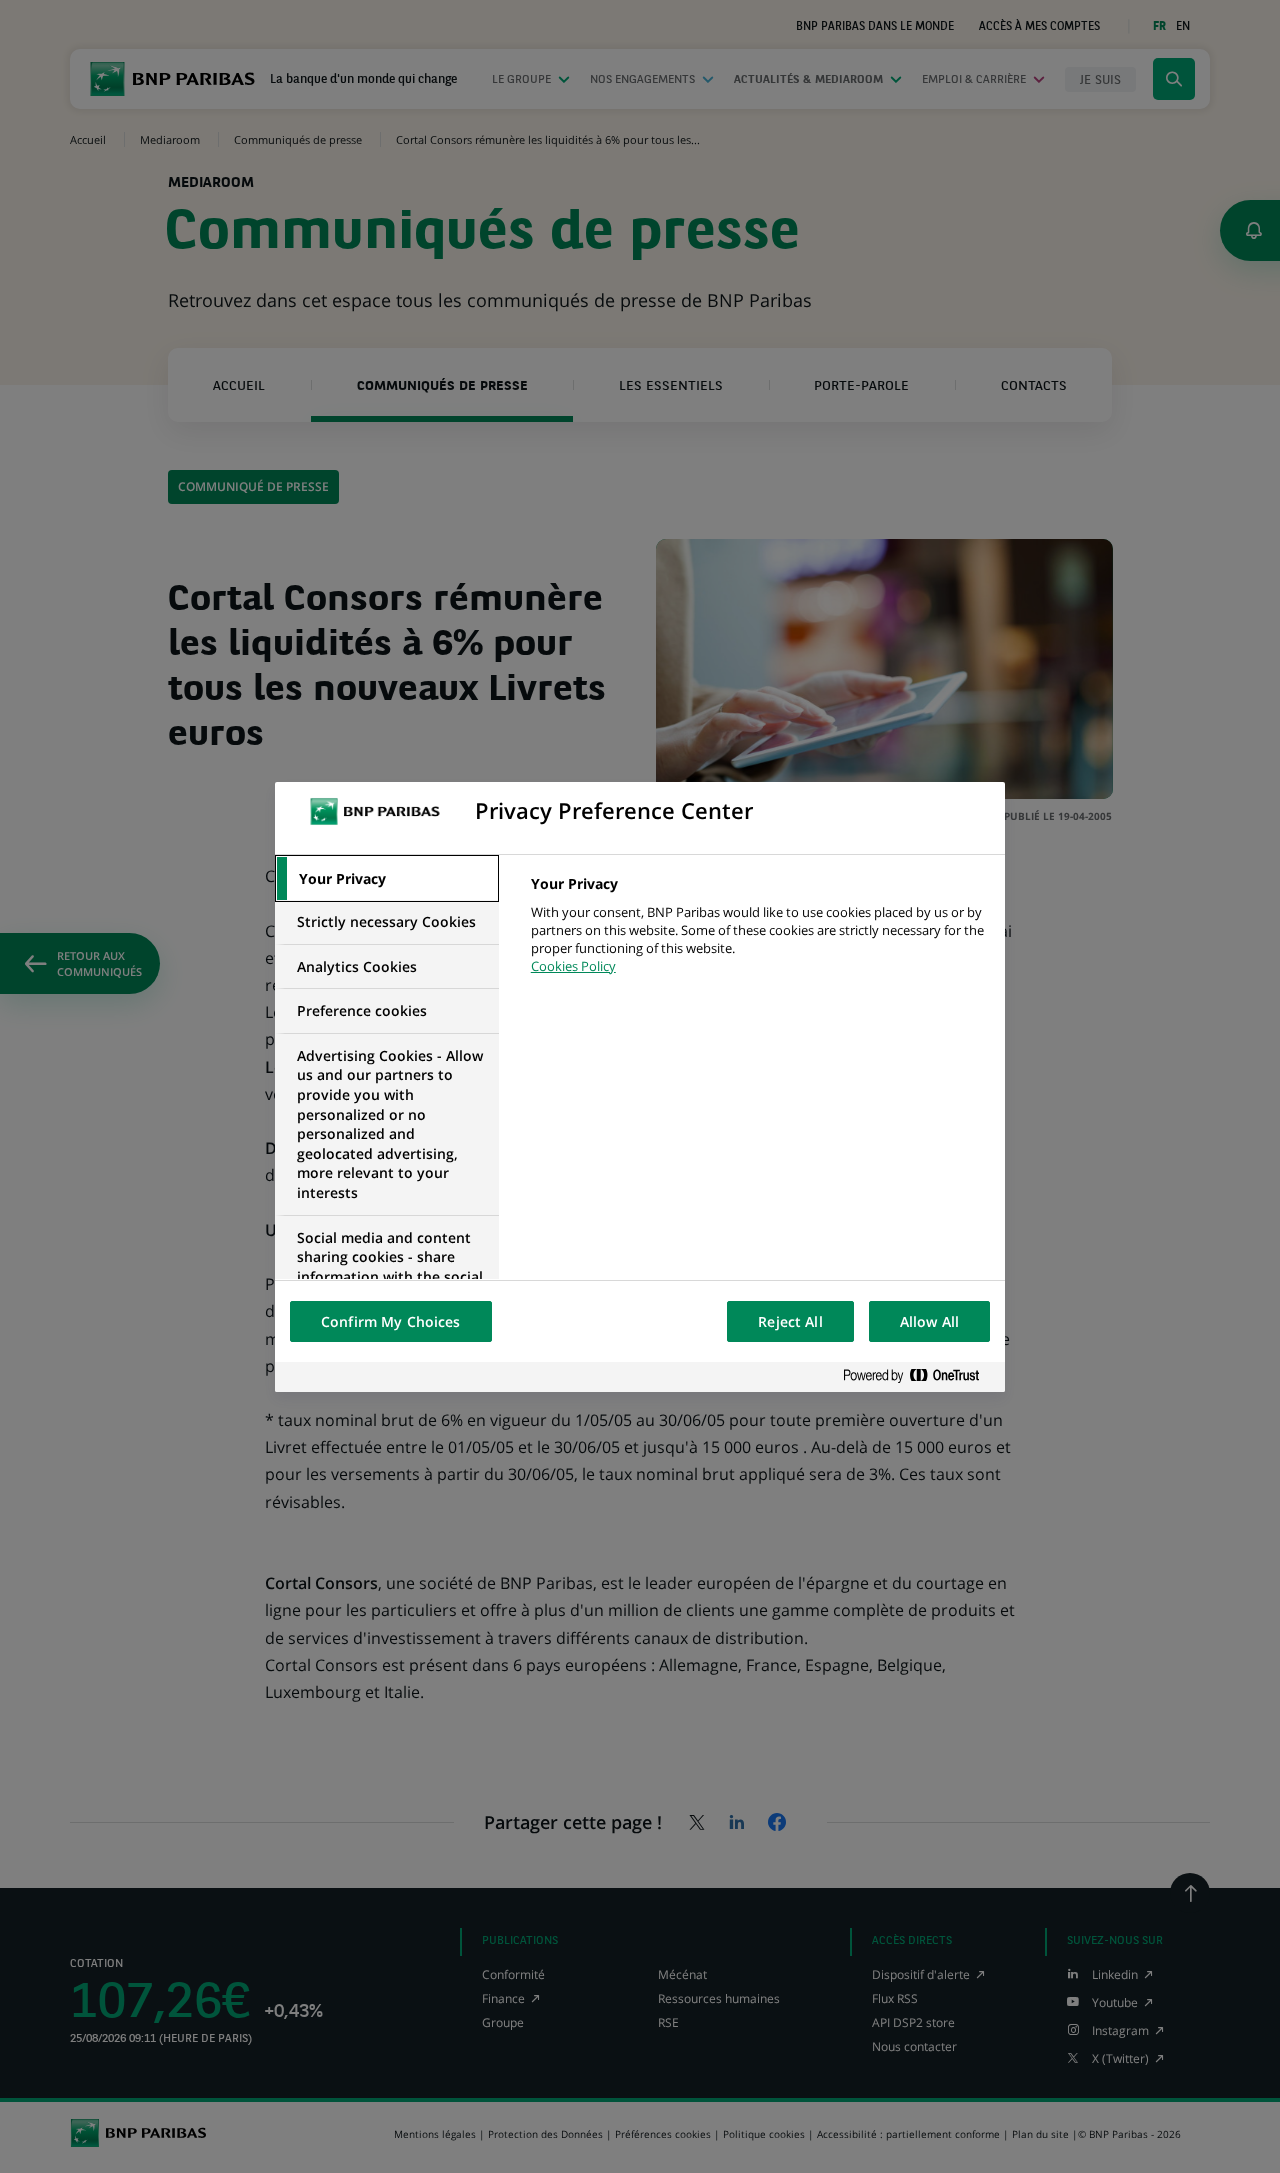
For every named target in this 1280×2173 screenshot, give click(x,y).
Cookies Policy (573, 966)
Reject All (790, 1321)
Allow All (929, 1321)
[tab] (387, 879)
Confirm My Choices (391, 1321)
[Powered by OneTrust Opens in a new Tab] (919, 1376)
